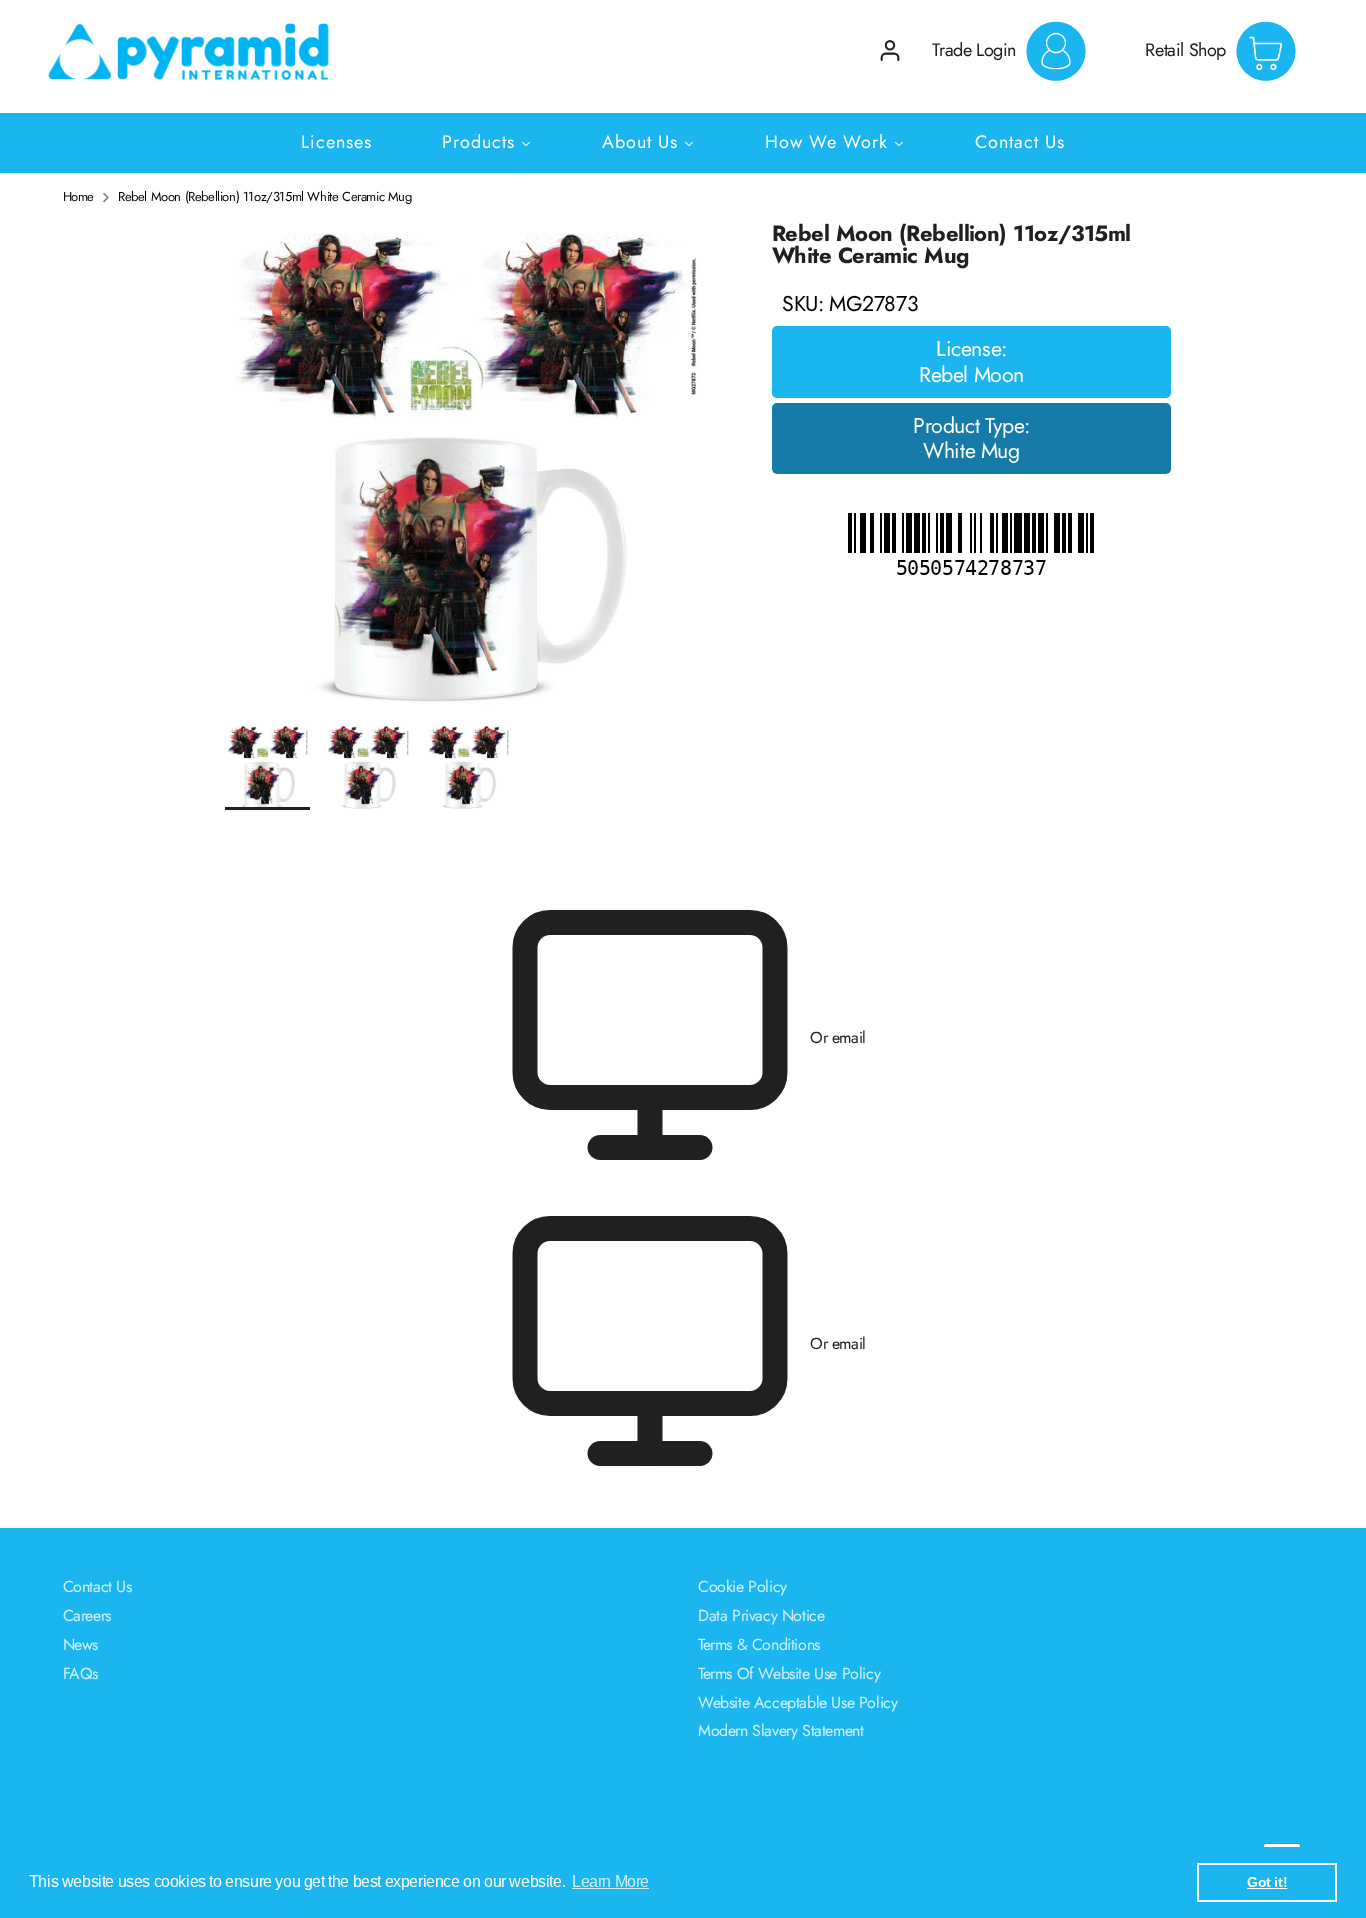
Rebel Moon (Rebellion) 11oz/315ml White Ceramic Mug (265, 197)
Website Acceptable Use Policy (797, 1702)
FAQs (80, 1673)
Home (78, 197)
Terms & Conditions (759, 1644)
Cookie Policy (742, 1586)
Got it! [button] (1267, 1882)
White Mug (971, 452)
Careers (87, 1615)
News (80, 1644)
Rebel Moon (971, 376)
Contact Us (97, 1586)
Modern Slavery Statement (780, 1730)
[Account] (890, 50)
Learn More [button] (610, 1881)
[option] (468, 473)
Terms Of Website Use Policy (789, 1673)
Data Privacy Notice (761, 1615)
